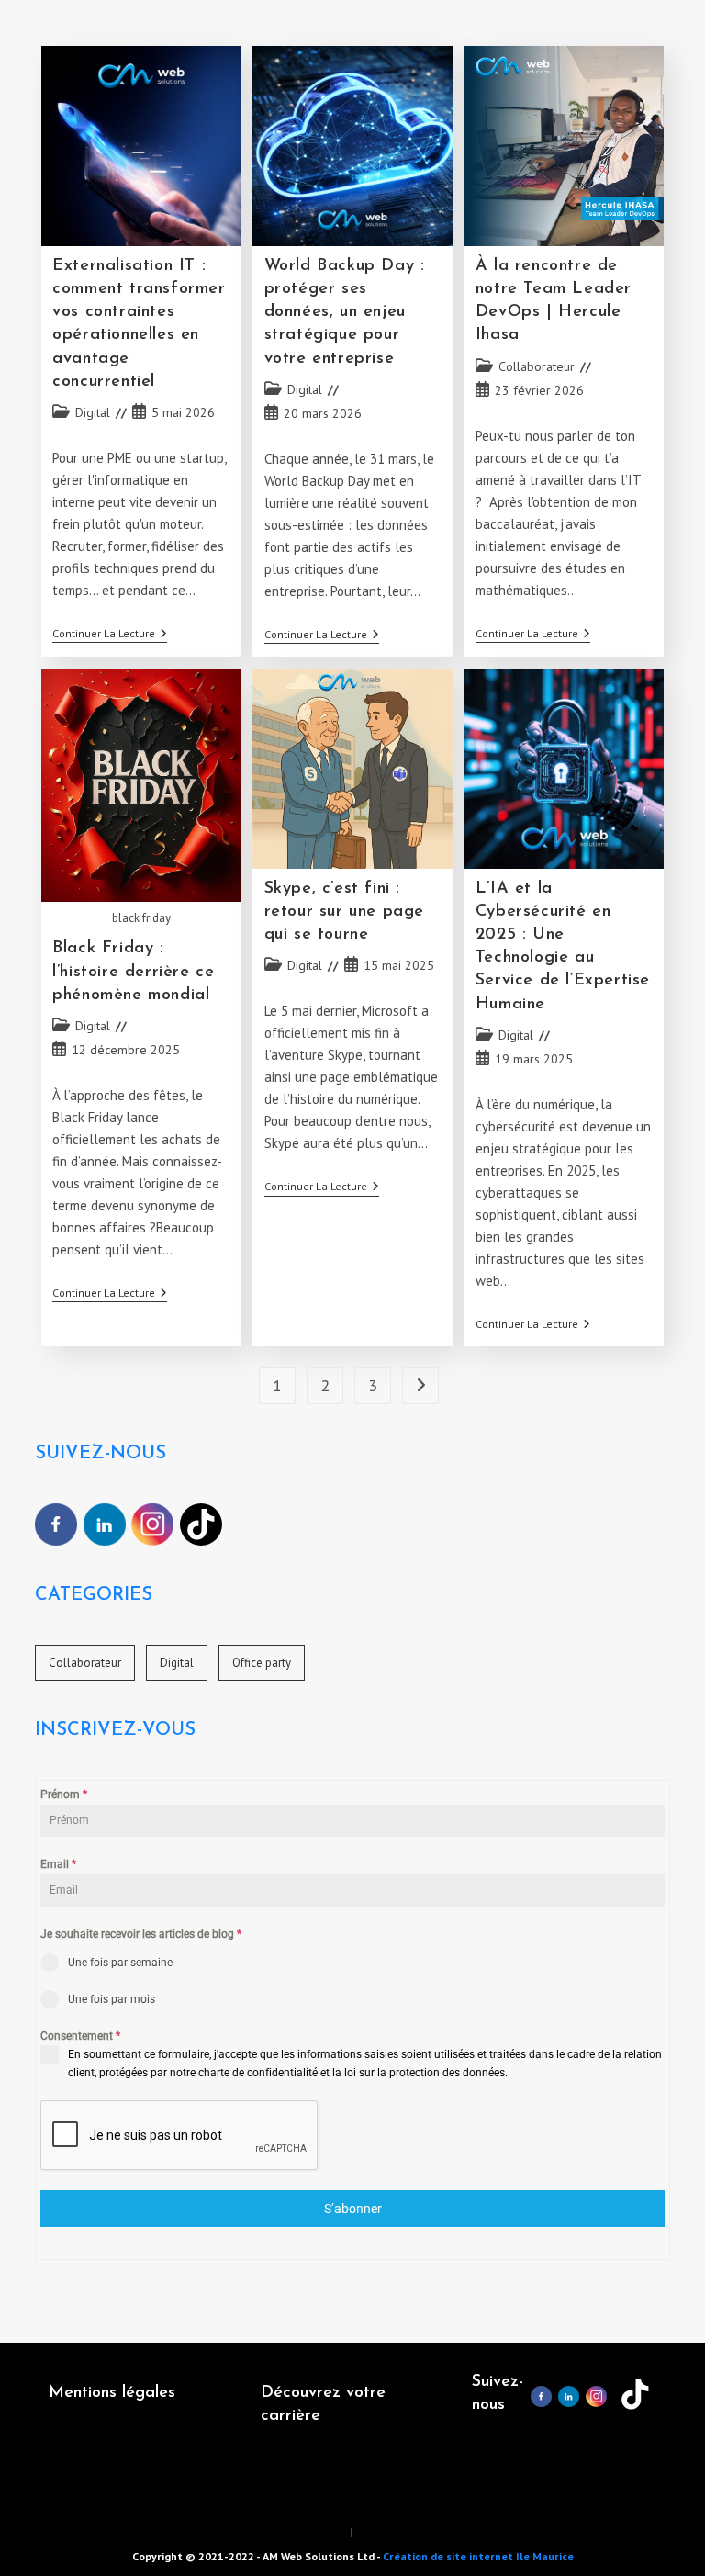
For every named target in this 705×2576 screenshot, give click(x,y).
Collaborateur (537, 366)
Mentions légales (112, 2393)
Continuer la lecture (110, 635)
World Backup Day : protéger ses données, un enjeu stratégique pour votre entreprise (345, 313)
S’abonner (353, 2209)
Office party (262, 1663)
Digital (93, 412)
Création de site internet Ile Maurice (478, 2556)
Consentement (80, 2036)
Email (58, 1864)
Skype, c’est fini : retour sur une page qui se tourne (344, 912)
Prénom (64, 1794)
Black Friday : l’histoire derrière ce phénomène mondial (133, 972)
